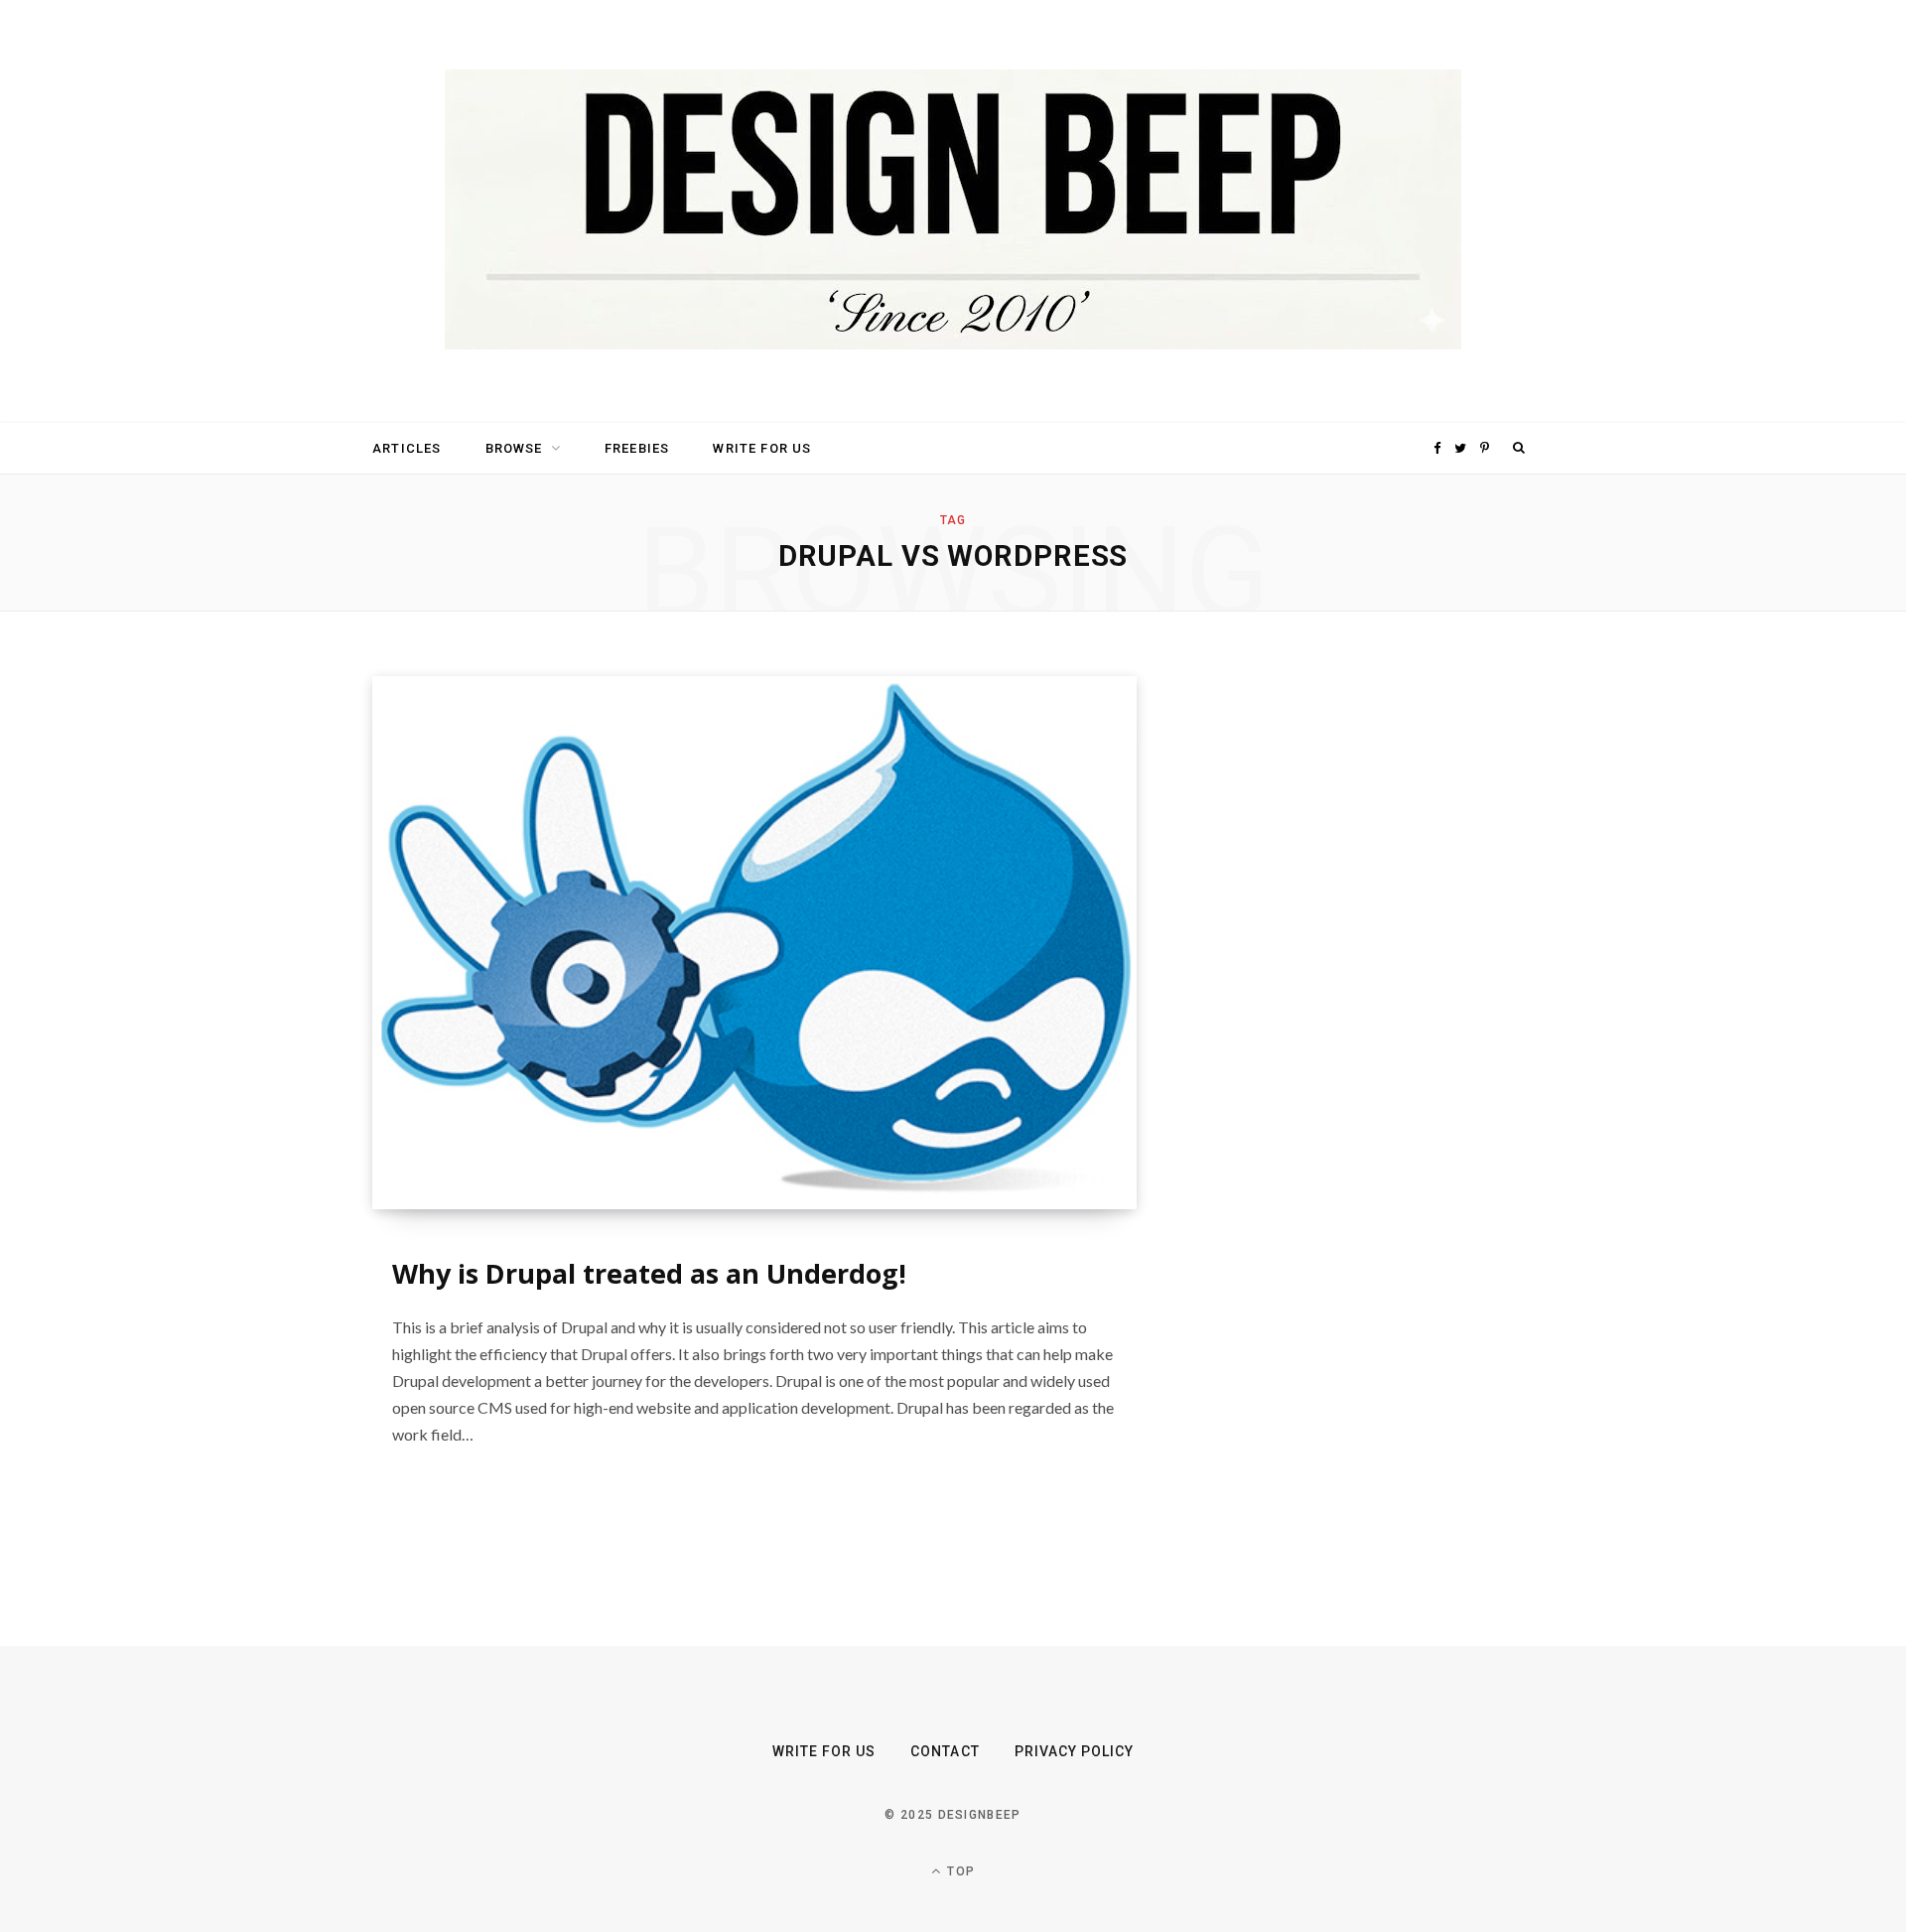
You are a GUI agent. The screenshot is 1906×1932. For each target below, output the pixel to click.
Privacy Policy (1075, 1751)
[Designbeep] (953, 211)
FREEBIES (637, 448)
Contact (945, 1751)
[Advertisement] (1345, 974)
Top (959, 1871)
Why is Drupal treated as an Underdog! (649, 1273)
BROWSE (514, 448)
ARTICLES (407, 448)
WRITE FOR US (762, 448)
